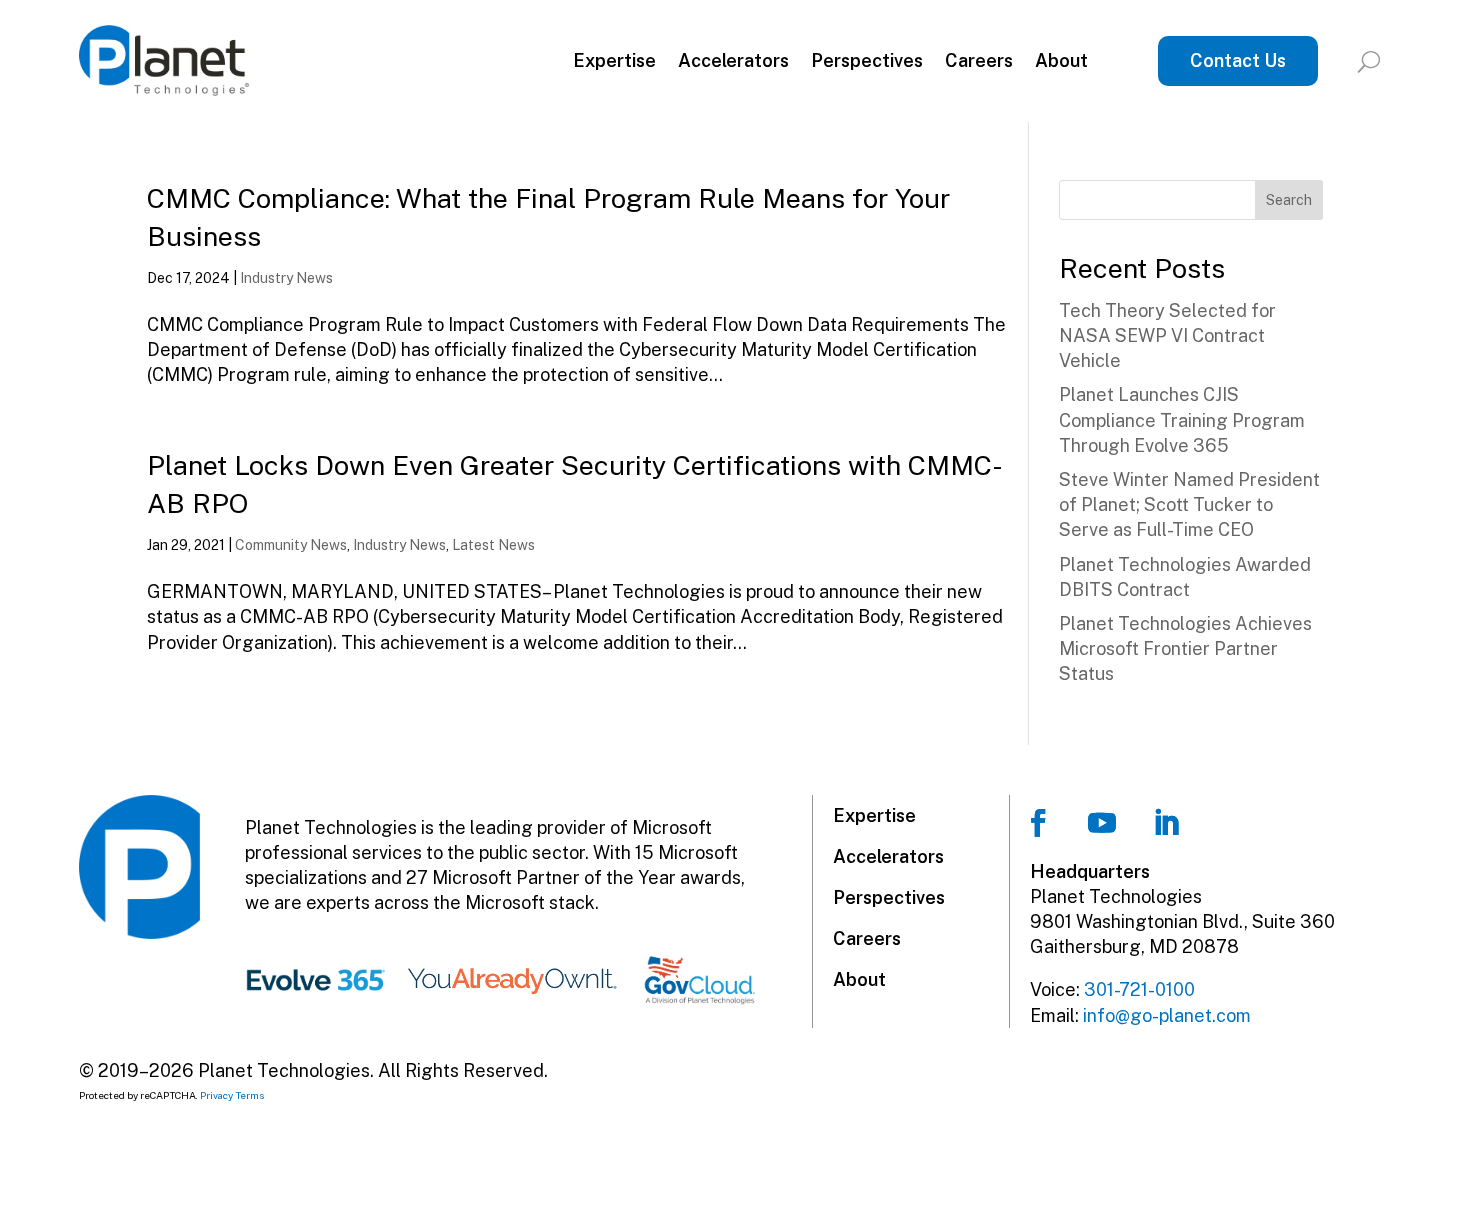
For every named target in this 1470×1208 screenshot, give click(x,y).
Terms (250, 1095)
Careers (979, 60)
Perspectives (867, 60)
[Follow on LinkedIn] (1166, 823)
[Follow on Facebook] (1038, 823)
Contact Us (1238, 60)
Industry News (286, 278)
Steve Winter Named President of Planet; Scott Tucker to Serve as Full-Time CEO (1189, 504)
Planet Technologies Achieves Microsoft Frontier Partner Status (1185, 648)
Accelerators (733, 60)
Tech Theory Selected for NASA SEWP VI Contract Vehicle (1167, 335)
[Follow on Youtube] (1102, 823)
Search (1289, 200)
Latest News (493, 545)
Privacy (216, 1095)
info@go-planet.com (1167, 1015)
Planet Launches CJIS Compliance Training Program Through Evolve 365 (1182, 419)
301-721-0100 (1139, 989)
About (1061, 60)
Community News (291, 545)
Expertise (614, 60)
